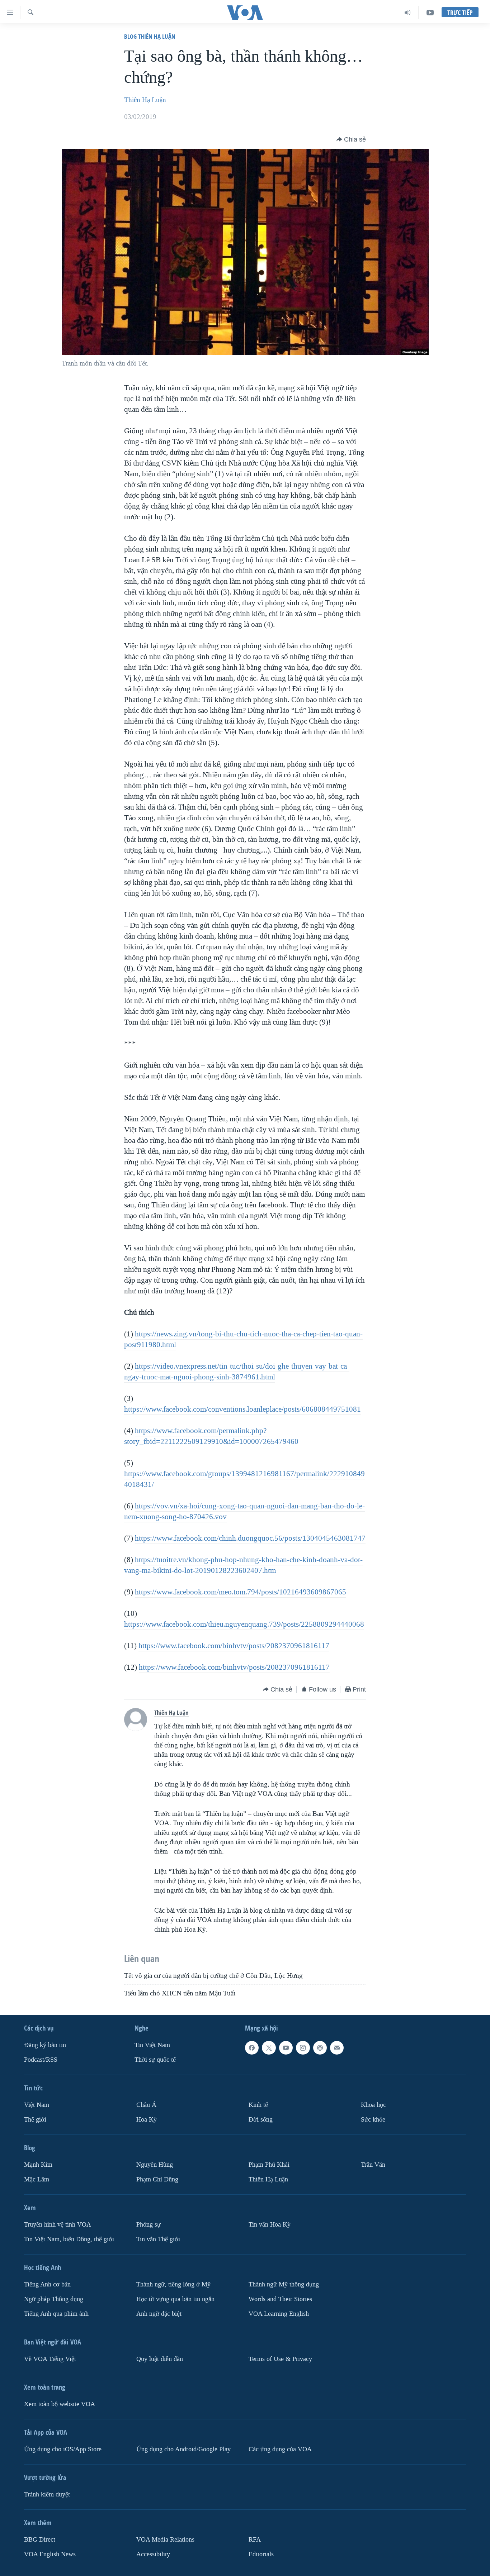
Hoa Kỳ (147, 2120)
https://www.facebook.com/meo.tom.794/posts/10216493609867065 (241, 1592)
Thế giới (35, 2120)
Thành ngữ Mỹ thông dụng (284, 2284)
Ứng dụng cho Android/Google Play (183, 2449)
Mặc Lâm (37, 2179)
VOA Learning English (279, 2313)
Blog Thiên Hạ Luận (150, 36)
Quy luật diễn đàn (160, 2359)
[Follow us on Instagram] (303, 2048)
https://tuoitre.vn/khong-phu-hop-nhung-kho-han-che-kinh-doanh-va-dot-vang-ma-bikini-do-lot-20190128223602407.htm (243, 1565)
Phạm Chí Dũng (157, 2179)
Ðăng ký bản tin (45, 2045)
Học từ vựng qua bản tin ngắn (175, 2299)
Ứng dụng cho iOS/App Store (63, 2449)
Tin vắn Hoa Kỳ (270, 2225)
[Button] (351, 139)
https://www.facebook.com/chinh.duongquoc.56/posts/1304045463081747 (250, 1538)
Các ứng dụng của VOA (280, 2449)
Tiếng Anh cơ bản (47, 2284)
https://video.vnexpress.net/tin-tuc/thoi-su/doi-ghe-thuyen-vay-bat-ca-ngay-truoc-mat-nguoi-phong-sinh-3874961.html (237, 1372)
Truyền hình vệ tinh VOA (58, 2225)
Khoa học (373, 2105)
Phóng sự (149, 2225)
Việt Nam (37, 2105)
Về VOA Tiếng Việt (50, 2359)
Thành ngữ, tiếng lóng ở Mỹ (173, 2284)
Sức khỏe (373, 2120)
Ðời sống (261, 2120)
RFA (255, 2539)
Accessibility (153, 2554)
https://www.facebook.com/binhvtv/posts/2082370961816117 (234, 1646)
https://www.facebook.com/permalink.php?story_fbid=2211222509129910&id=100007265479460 (211, 1436)
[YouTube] (430, 13)
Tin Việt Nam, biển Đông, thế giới (69, 2239)
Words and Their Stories (280, 2299)
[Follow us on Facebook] (252, 2048)
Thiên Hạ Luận (145, 100)
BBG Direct (40, 2539)
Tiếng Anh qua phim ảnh (56, 2313)
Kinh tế (258, 2105)
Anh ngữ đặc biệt (159, 2313)
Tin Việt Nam (152, 2045)
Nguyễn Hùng (155, 2165)
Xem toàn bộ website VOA (60, 2404)
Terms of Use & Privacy (280, 2359)
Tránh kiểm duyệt (47, 2494)
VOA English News (50, 2554)
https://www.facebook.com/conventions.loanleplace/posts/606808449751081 (242, 1409)
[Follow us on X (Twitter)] (269, 2048)
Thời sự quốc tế (155, 2060)
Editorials (261, 2554)
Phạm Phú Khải (269, 2165)
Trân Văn (373, 2165)
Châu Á (146, 2105)
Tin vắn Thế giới (158, 2239)
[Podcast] (320, 2048)
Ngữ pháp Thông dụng (54, 2299)
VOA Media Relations (165, 2539)
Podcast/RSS (41, 2060)
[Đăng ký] (337, 2048)
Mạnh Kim (38, 2165)
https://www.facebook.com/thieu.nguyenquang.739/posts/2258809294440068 (244, 1624)
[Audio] (408, 13)
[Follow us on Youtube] (286, 2048)
